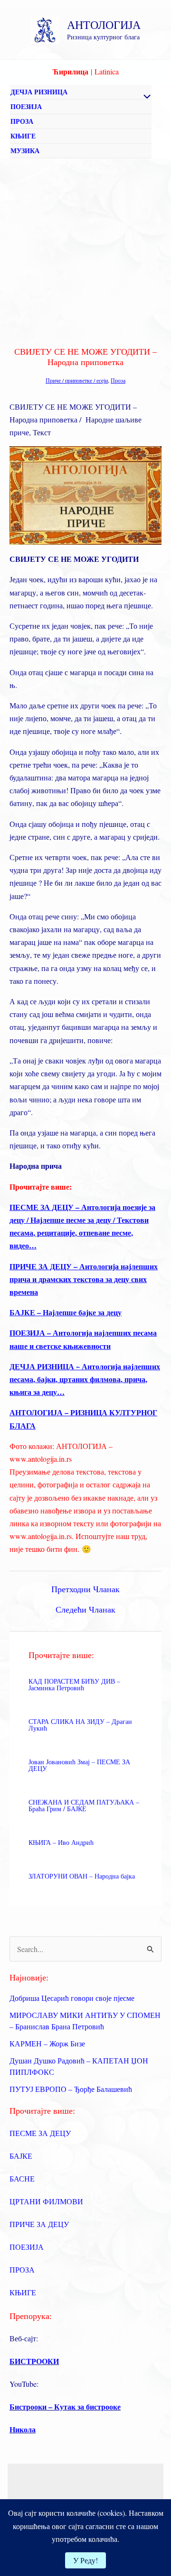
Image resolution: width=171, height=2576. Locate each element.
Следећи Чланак (85, 1609)
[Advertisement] (85, 249)
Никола (23, 2429)
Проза (118, 380)
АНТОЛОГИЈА (104, 25)
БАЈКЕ (21, 2156)
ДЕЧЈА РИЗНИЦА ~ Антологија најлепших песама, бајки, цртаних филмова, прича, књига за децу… (85, 1379)
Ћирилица (71, 71)
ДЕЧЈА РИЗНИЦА (39, 92)
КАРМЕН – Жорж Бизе (47, 2043)
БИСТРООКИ (34, 2361)
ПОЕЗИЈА (26, 106)
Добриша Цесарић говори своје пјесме (72, 1998)
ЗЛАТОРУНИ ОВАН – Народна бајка (82, 1876)
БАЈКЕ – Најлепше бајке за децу (66, 1312)
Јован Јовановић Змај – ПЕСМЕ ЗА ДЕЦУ (79, 1765)
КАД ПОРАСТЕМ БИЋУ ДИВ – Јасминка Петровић (74, 1684)
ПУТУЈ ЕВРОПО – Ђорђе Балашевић (71, 2089)
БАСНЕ (22, 2178)
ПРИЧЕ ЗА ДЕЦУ (39, 2224)
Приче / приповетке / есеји (77, 380)
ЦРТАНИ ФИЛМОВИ (46, 2201)
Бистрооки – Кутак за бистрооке (65, 2406)
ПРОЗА (22, 121)
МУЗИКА (25, 151)
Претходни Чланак (85, 1589)
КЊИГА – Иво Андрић (61, 1842)
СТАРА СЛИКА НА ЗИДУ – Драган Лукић (80, 1725)
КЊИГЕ (23, 136)
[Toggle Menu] (144, 97)
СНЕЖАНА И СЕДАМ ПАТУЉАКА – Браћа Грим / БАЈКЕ (84, 1805)
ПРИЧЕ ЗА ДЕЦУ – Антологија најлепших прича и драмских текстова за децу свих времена (84, 1279)
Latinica (107, 71)
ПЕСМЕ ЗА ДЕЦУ (40, 2133)
